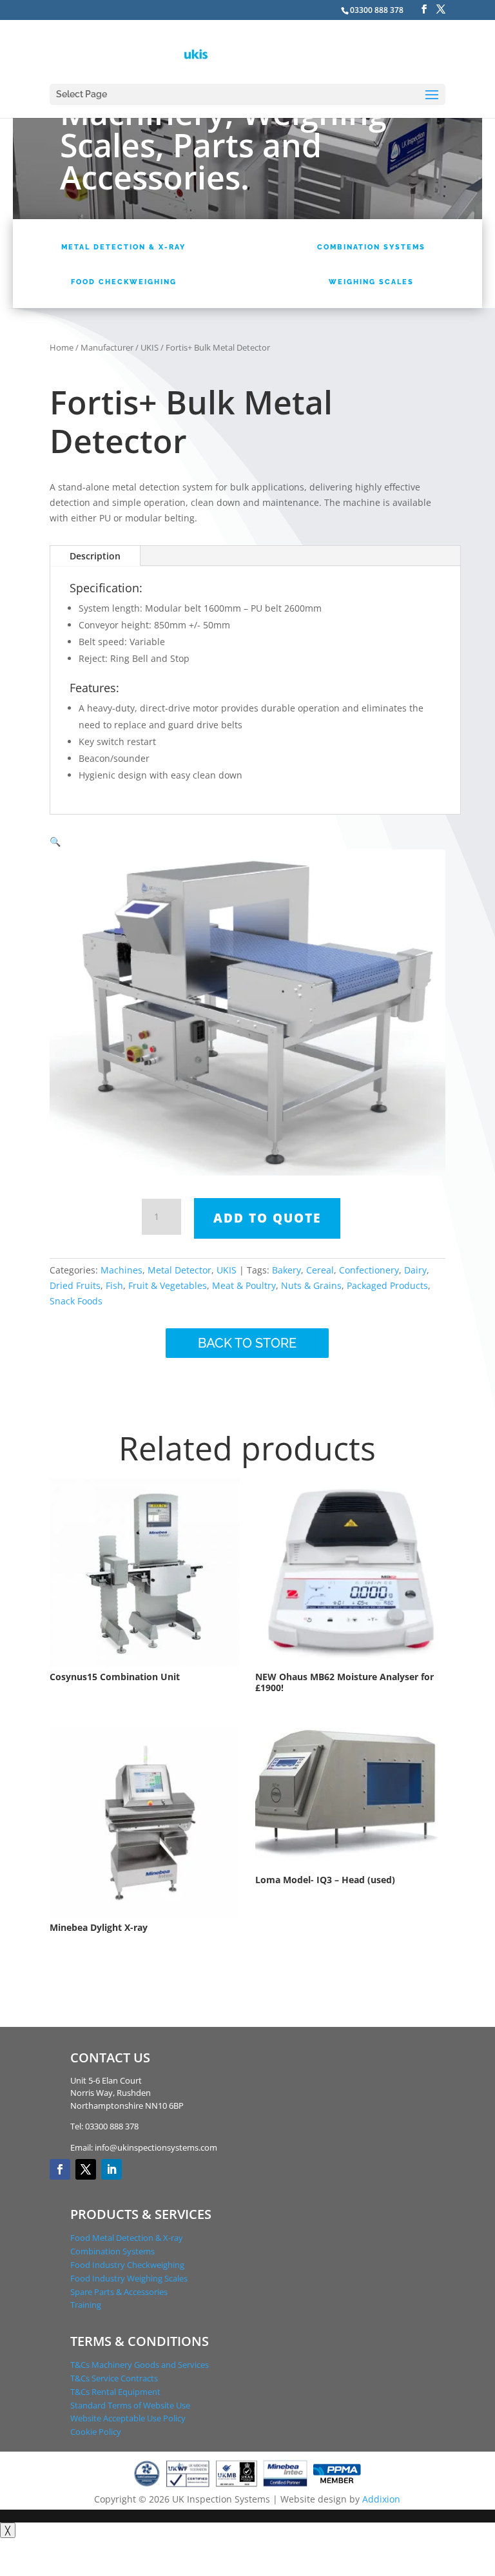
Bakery (286, 1270)
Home (62, 347)
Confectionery (369, 1270)
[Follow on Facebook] (60, 2169)
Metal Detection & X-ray (123, 247)
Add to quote (267, 1218)
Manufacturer (107, 347)
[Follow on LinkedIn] (112, 2169)
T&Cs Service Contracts (114, 2378)
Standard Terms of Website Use (130, 2405)
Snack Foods (76, 1301)
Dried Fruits (75, 1285)
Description (95, 556)
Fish (114, 1285)
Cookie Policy (96, 2432)
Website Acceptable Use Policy (128, 2418)
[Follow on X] (86, 2169)
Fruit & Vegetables (168, 1285)
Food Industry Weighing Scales (129, 2278)
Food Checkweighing (124, 282)
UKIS (150, 347)
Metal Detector (180, 1270)
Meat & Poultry (244, 1285)
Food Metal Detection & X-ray (127, 2238)
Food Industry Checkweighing (127, 2265)
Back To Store (247, 1343)
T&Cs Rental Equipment (115, 2392)
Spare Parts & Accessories (119, 2292)
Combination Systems (371, 247)
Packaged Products (387, 1285)
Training (86, 2305)
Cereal (320, 1270)
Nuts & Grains (311, 1285)
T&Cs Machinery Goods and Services (140, 2365)
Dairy (415, 1270)
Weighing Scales (371, 282)
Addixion (381, 2499)
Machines (121, 1270)
